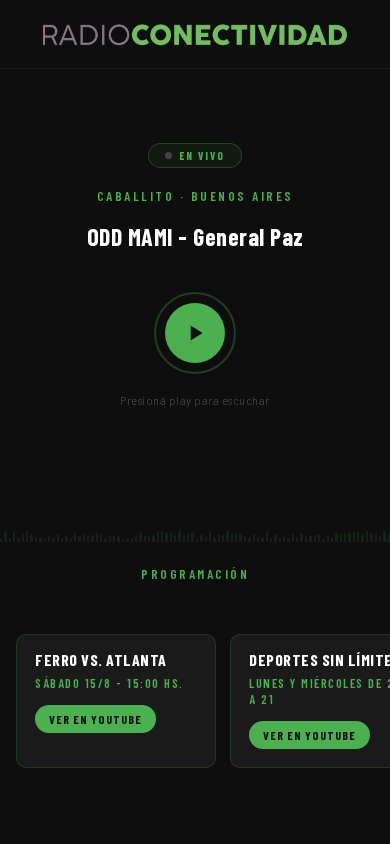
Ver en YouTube (95, 719)
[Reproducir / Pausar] (195, 333)
